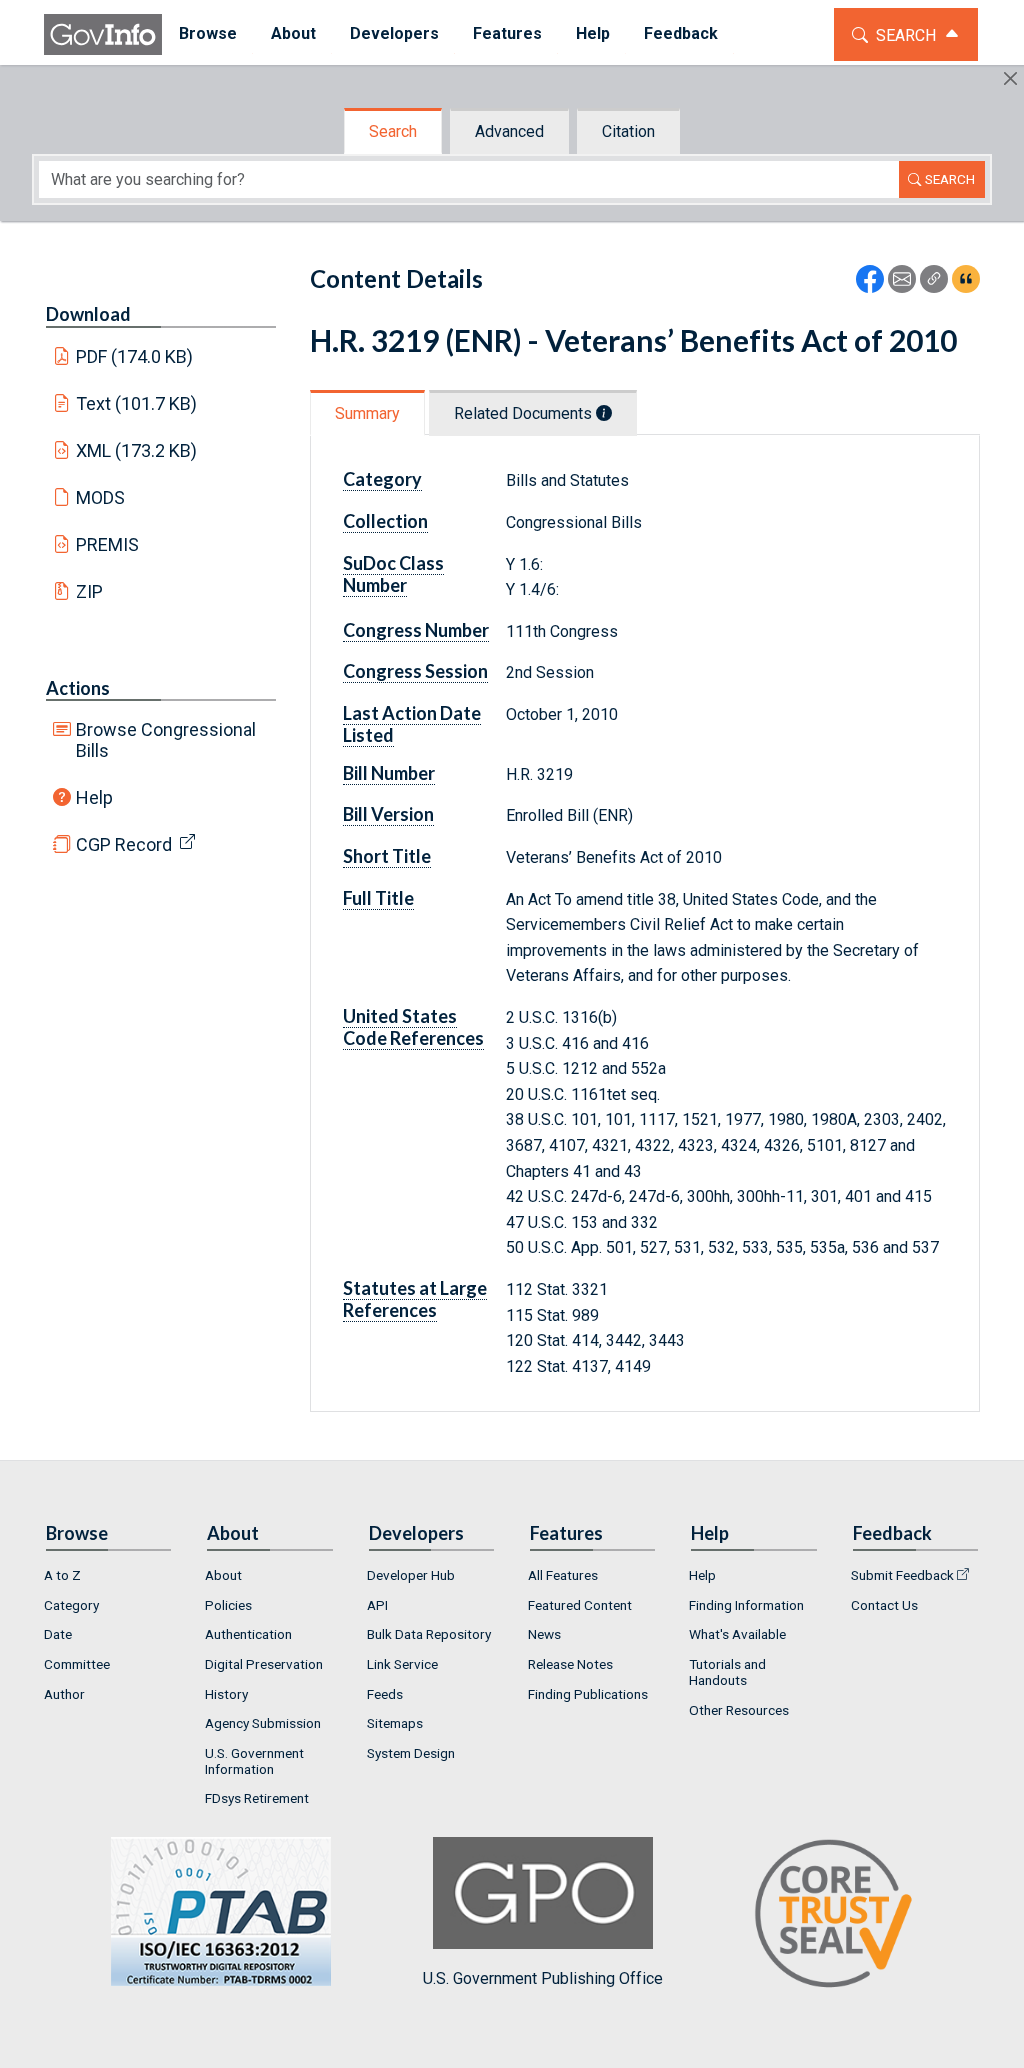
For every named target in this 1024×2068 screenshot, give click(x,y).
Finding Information (746, 1605)
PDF (135, 356)
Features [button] (507, 33)
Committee (77, 1664)
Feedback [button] (681, 33)
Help (94, 797)
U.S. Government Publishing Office (543, 1978)
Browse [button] (208, 33)
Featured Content (580, 1605)
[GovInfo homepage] (103, 34)
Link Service (402, 1664)
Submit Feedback (902, 1575)
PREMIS (107, 544)
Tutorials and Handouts (727, 1672)
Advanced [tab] (509, 131)
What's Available (737, 1634)
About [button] (293, 33)
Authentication (248, 1634)
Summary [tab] (367, 413)
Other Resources (739, 1710)
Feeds (385, 1694)
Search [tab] (393, 131)
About (223, 1575)
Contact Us (884, 1605)
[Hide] (1010, 78)
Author (64, 1694)
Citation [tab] (628, 131)
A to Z (62, 1575)
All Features (563, 1575)
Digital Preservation (264, 1664)
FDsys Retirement (257, 1798)
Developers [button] (394, 33)
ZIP (89, 591)
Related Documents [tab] (525, 413)
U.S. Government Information (254, 1761)
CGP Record (124, 844)
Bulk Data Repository (429, 1634)
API (377, 1605)
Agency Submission (263, 1723)
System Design (411, 1753)
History (226, 1694)
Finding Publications (588, 1694)
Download (88, 314)
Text (137, 403)
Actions (78, 688)
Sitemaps (395, 1723)
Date (58, 1634)
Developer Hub (411, 1575)
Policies (228, 1605)
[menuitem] (208, 34)
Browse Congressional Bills (166, 740)
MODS (100, 497)
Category (71, 1605)
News (544, 1634)
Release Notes (570, 1664)
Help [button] (593, 33)
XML (137, 450)
